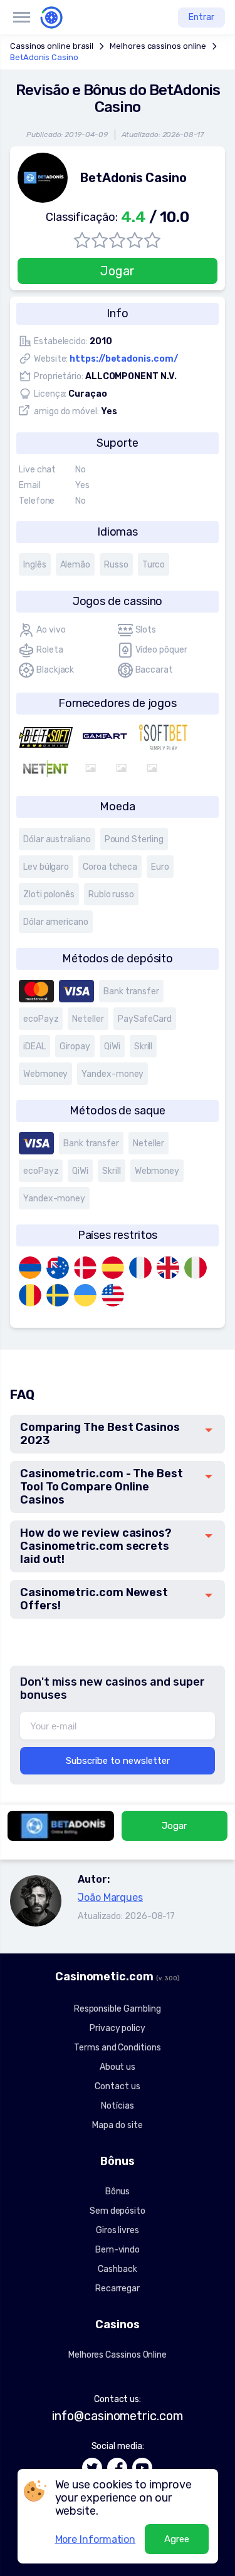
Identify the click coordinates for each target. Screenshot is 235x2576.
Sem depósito (118, 2211)
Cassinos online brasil (52, 46)
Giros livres (118, 2230)
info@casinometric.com (117, 2416)
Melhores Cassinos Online (118, 2355)
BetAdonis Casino (44, 57)
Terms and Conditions (117, 2048)
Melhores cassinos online (158, 46)
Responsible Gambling (118, 2009)
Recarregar (118, 2288)
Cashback (117, 2269)
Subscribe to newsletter (118, 1761)
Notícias (117, 2106)
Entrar (201, 17)
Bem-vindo (118, 2250)
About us (118, 2067)
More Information (96, 2539)
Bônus (118, 2192)
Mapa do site (117, 2125)
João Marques (110, 1897)
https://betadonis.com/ (123, 359)
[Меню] (21, 18)
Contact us (117, 2086)
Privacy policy (118, 2028)
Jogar (118, 271)
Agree (177, 2539)
